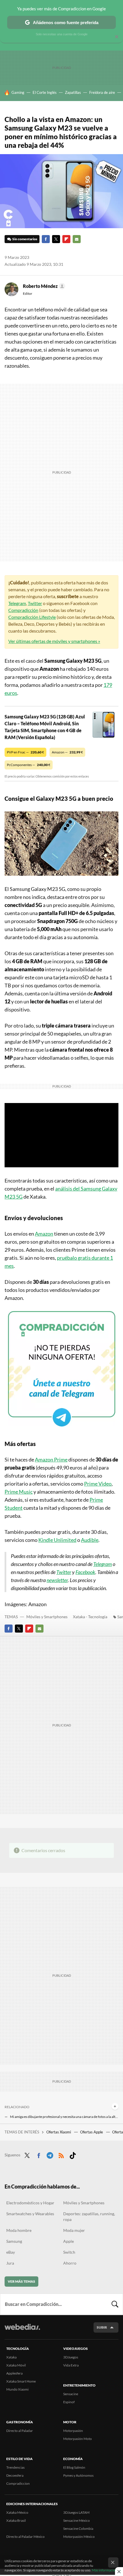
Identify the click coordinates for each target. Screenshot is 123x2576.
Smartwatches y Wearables (30, 2214)
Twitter (56, 239)
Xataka (11, 2357)
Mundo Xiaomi (17, 2389)
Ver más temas (21, 2281)
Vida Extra (71, 2365)
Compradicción (23, 610)
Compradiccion (18, 2483)
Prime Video (98, 1484)
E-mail (77, 239)
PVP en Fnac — (25, 752)
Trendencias (15, 2467)
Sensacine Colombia (78, 2528)
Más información (105, 2570)
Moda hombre (19, 2230)
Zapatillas (73, 92)
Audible (90, 1540)
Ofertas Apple (92, 2132)
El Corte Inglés (45, 92)
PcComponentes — (29, 765)
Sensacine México (77, 2520)
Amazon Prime (51, 1459)
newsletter (57, 1580)
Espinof (69, 2402)
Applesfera (14, 2373)
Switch (69, 2252)
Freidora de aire (102, 92)
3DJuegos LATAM (76, 2512)
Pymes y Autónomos (78, 2475)
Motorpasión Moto (78, 2439)
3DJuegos (71, 2357)
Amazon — (67, 752)
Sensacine (71, 2394)
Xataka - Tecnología (90, 1617)
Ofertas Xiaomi (59, 2132)
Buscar (115, 2304)
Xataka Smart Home (21, 2381)
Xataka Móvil (16, 2365)
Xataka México (17, 2512)
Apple (69, 2241)
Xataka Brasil (16, 2520)
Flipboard (66, 239)
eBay (11, 2252)
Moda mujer (74, 2230)
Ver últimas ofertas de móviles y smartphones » (54, 641)
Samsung (14, 2241)
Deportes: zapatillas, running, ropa (89, 2217)
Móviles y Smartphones (47, 1617)
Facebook (46, 239)
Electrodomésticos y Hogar (30, 2203)
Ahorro (70, 2263)
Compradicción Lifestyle (32, 617)
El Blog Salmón (74, 2467)
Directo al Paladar (20, 2431)
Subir (102, 2327)
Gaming (18, 92)
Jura (10, 2263)
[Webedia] (22, 2331)
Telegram (17, 603)
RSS (61, 2154)
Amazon (44, 1234)
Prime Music (19, 1492)
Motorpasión (73, 2431)
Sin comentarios (25, 239)
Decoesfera (15, 2475)
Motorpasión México (79, 2537)
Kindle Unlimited (57, 1540)
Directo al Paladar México (25, 2537)
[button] (43, 286)
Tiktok (73, 2154)
